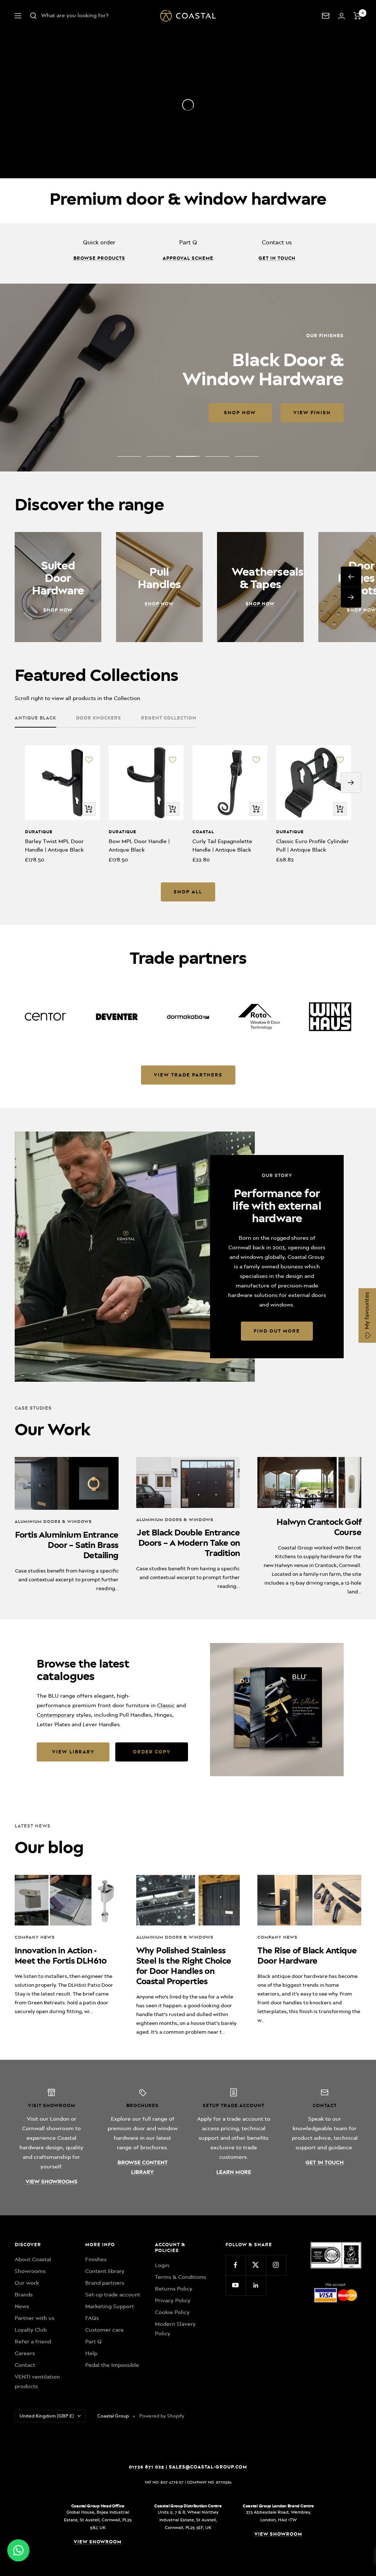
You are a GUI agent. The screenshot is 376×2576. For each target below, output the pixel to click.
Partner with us (35, 2318)
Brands (24, 2295)
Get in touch (277, 258)
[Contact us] (326, 16)
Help (91, 2353)
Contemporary (56, 1715)
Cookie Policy (172, 2312)
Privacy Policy (173, 2300)
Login (162, 2265)
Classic (166, 1705)
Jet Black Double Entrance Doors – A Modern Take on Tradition (188, 1543)
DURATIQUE (39, 832)
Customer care (104, 2330)
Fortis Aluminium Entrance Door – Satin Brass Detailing (67, 1545)
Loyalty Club (31, 2330)
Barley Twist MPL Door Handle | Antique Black (54, 846)
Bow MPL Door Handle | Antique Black (139, 846)
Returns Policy (174, 2289)
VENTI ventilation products (37, 2382)
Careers (25, 2353)
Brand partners (105, 2283)
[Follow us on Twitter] (256, 2265)
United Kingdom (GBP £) (47, 2416)
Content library (105, 2271)
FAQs (92, 2318)
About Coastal (33, 2259)
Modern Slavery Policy (175, 2329)
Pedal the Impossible (112, 2365)
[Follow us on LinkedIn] (256, 2285)
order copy (152, 1752)
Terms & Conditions (180, 2277)
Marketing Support (110, 2306)
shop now (64, 413)
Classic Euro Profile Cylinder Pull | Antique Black (312, 846)
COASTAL (203, 832)
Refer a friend (33, 2342)
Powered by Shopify (162, 2416)
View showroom (98, 2542)
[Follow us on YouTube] (236, 2285)
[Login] (341, 16)
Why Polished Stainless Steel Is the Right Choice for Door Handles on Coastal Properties (184, 1966)
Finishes (96, 2259)
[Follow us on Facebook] (236, 2265)
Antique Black (35, 718)
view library (73, 1752)
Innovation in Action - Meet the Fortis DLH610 (61, 1956)
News (22, 2306)
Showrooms (30, 2271)
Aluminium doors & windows (53, 1522)
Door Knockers (99, 718)
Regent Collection (169, 718)
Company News (35, 1937)
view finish (136, 413)
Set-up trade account (113, 2295)
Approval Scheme (188, 258)
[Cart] (357, 16)
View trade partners (188, 1075)
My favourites (367, 1311)
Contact (25, 2365)
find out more (277, 1331)
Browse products (99, 258)
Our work (27, 2283)
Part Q (93, 2342)
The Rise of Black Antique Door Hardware (307, 1956)
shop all (188, 892)
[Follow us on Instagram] (276, 2265)
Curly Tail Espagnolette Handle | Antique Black (222, 846)
